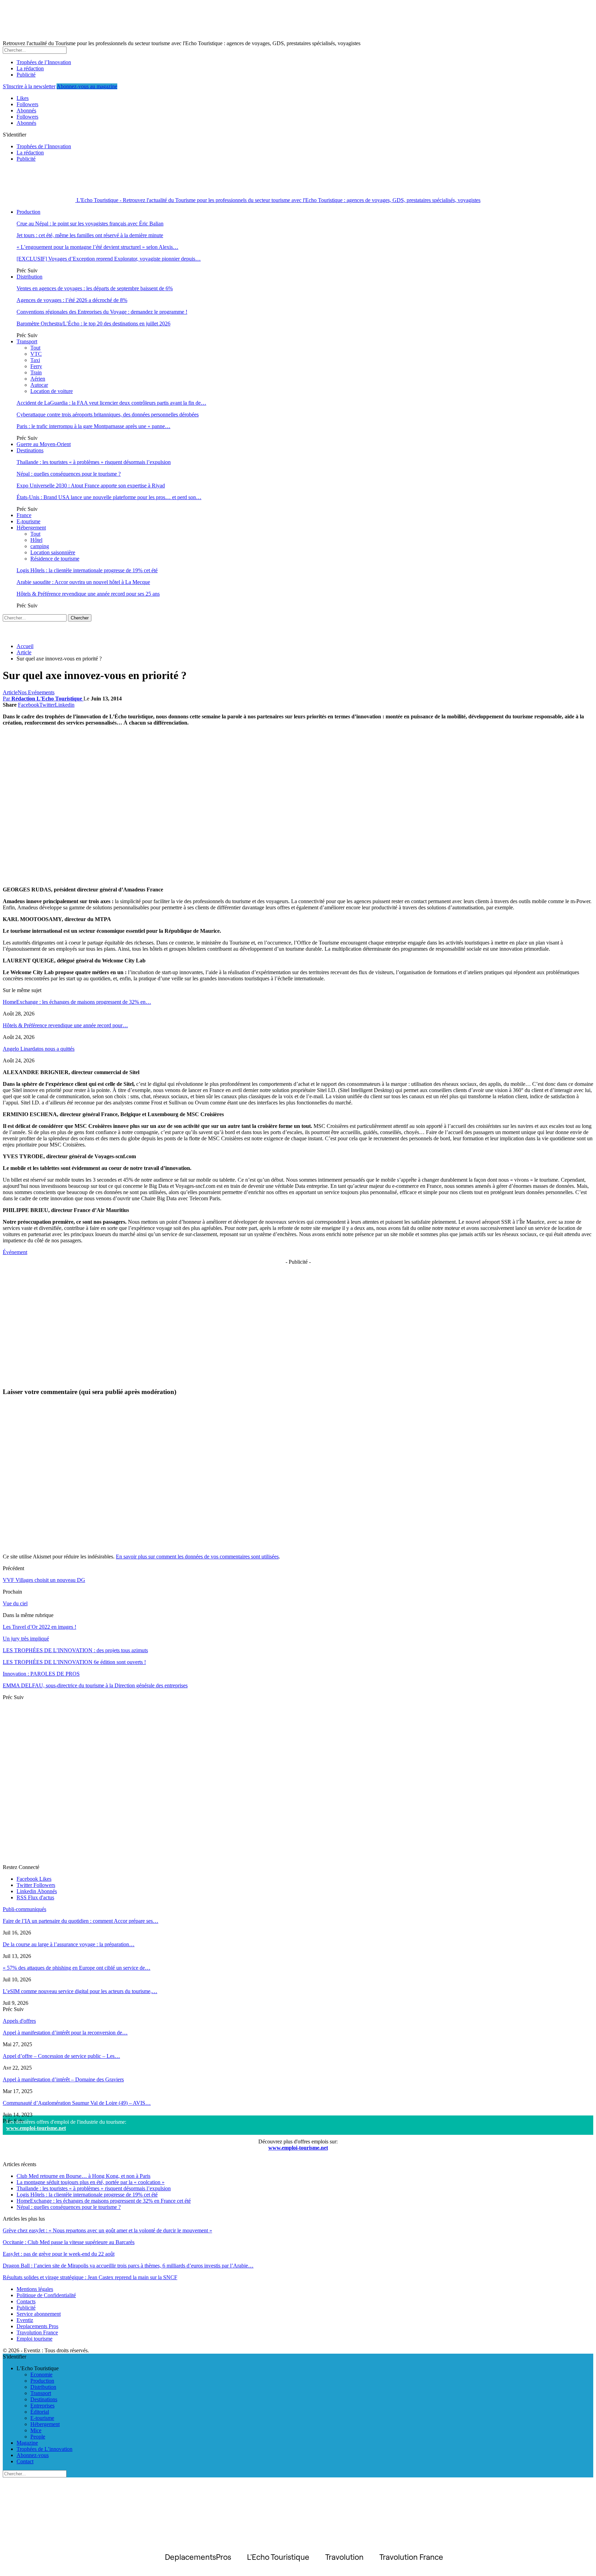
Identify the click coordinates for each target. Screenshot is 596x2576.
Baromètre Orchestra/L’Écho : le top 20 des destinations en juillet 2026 (93, 324)
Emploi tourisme (34, 2339)
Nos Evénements (36, 692)
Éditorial (40, 2412)
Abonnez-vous (33, 2455)
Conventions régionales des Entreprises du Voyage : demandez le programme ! (102, 312)
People (38, 2437)
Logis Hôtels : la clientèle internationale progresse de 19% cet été (87, 570)
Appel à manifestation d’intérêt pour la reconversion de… (65, 2033)
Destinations (30, 450)
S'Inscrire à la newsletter (29, 86)
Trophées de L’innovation (44, 2449)
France (24, 515)
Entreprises (42, 2406)
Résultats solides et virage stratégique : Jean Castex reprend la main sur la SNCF (90, 2277)
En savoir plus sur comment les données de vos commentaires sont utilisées (197, 1557)
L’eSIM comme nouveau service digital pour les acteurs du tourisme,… (80, 1991)
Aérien (38, 379)
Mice (36, 2430)
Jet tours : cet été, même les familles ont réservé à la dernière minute (90, 235)
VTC (36, 354)
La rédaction (30, 68)
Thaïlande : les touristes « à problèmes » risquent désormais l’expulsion (94, 462)
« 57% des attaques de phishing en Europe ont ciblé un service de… (77, 1968)
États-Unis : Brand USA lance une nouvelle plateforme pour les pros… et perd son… (109, 497)
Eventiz (25, 2320)
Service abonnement (39, 2314)
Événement (15, 1252)
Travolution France (37, 2332)
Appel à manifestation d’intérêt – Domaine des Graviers (63, 2079)
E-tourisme (28, 521)
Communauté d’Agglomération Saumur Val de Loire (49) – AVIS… (77, 2103)
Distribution (29, 277)
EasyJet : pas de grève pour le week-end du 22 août (59, 2254)
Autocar (39, 385)
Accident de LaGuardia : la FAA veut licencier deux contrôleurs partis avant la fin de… (111, 403)
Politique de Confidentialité (46, 2295)
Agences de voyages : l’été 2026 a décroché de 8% (72, 300)
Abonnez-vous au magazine (87, 86)
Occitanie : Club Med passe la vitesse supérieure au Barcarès (69, 2242)
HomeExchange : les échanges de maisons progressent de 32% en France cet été (104, 2201)
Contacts (26, 2301)
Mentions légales (35, 2289)
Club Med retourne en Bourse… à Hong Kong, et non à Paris (83, 2176)
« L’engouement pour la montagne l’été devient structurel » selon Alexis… (97, 247)
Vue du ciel (15, 1603)
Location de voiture (52, 391)
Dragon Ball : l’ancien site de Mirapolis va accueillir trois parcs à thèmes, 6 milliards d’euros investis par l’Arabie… (128, 2266)
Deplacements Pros (37, 2326)
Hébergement (31, 528)
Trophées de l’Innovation (44, 62)
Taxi (35, 360)
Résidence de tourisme (55, 559)
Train (36, 372)
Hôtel (36, 540)
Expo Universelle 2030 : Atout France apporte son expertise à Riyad (91, 486)
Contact (25, 2461)
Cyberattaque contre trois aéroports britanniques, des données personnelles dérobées (108, 415)
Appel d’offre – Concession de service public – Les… (61, 2056)
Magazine (27, 2443)
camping (40, 546)
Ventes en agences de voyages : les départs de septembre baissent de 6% (95, 288)
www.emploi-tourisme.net (36, 2128)
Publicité (26, 75)
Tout (35, 348)
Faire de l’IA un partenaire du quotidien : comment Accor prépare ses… (81, 1921)
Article (10, 692)
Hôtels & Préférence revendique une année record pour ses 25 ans (88, 594)
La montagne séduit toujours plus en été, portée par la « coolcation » (91, 2182)
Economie (41, 2375)
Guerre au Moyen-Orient (44, 444)
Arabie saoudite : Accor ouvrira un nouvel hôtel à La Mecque (83, 582)
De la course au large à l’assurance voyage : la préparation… (69, 1944)
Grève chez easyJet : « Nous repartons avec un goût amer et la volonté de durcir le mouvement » (107, 2230)
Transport (27, 341)
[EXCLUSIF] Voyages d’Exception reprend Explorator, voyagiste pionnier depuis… (109, 259)
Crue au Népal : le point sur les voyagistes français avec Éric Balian (90, 224)
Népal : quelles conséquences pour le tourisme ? (69, 474)
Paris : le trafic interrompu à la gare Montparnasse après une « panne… (93, 426)
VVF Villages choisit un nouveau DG (44, 1580)
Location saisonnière (53, 552)
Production (28, 212)
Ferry (36, 366)
